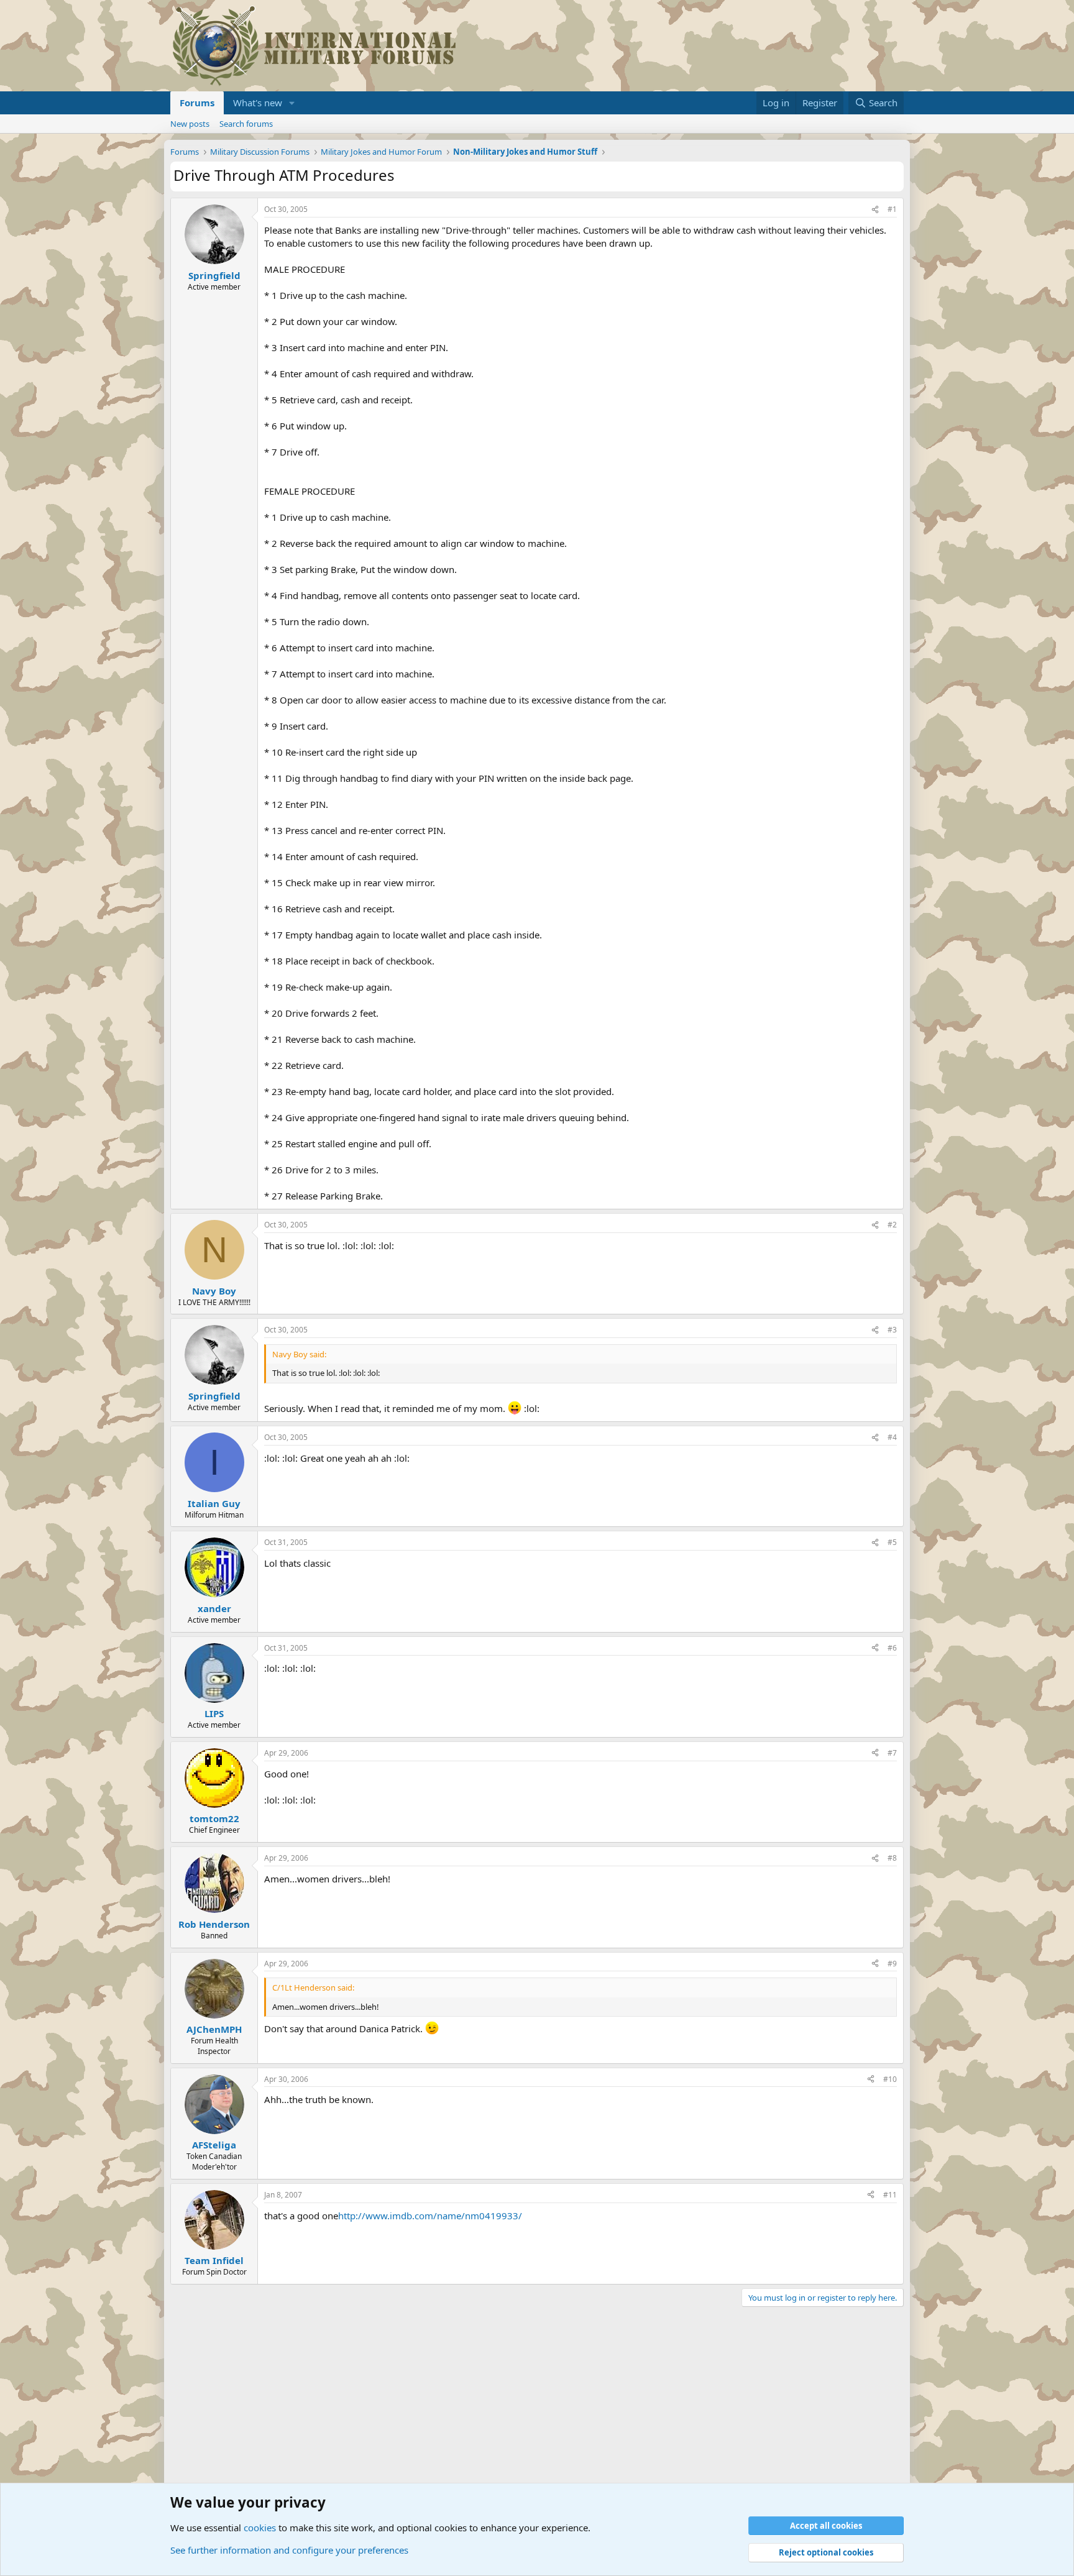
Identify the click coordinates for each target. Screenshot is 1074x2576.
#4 (892, 1437)
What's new (258, 103)
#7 (892, 1753)
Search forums (246, 124)
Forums (197, 103)
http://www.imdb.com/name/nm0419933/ (430, 2216)
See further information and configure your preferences (289, 2550)
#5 (892, 1542)
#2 (892, 1225)
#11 (890, 2195)
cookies (260, 2528)
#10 (890, 2079)
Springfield (214, 275)
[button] (292, 103)
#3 (892, 1330)
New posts (190, 124)
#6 (892, 1648)
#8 (892, 1858)
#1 (892, 209)
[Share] (875, 210)
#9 (892, 1964)
